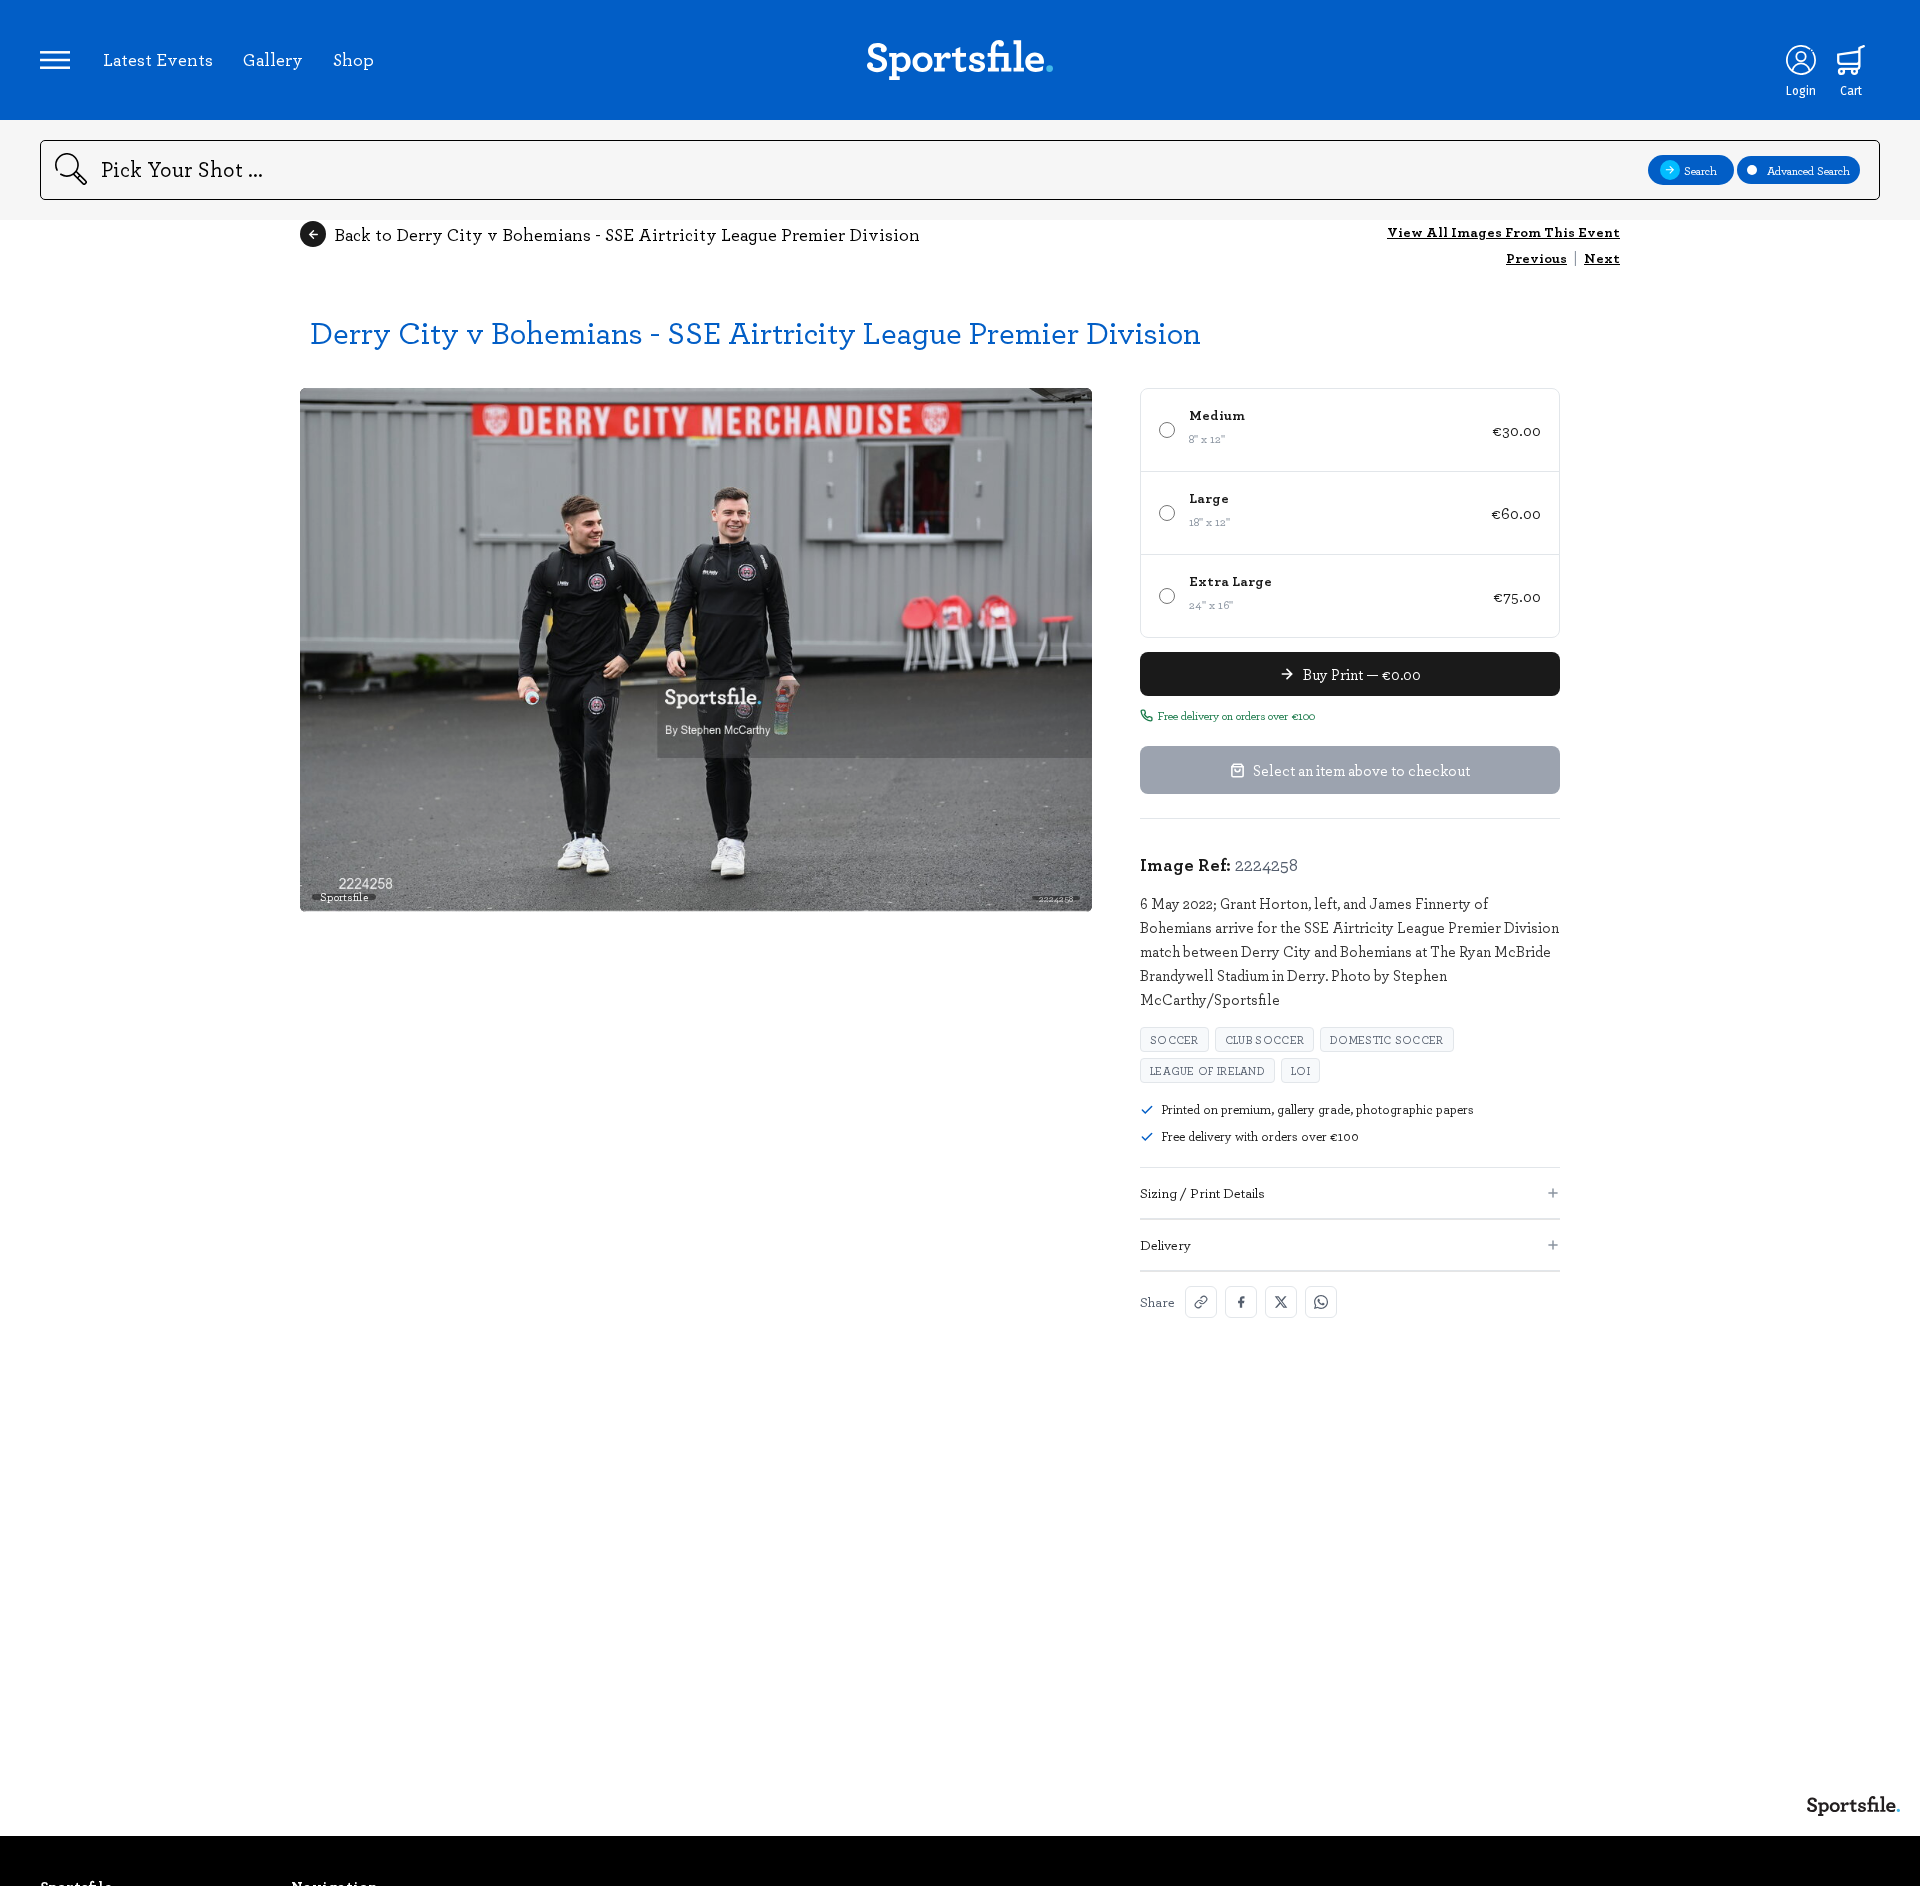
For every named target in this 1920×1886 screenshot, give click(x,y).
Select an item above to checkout (1361, 770)
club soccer (1264, 1039)
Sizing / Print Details (1202, 1192)
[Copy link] (1201, 1302)
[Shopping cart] (1851, 60)
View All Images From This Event (1503, 231)
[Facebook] (1241, 1302)
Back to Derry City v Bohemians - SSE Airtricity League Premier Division (627, 234)
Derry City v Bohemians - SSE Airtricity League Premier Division (755, 331)
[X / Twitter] (1281, 1302)
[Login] (1801, 60)
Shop (353, 59)
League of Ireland (1207, 1070)
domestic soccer (1387, 1039)
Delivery (1165, 1244)
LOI (1300, 1070)
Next (1602, 257)
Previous (1536, 257)
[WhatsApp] (1321, 1302)
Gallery (273, 59)
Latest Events (158, 59)
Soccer (1174, 1039)
